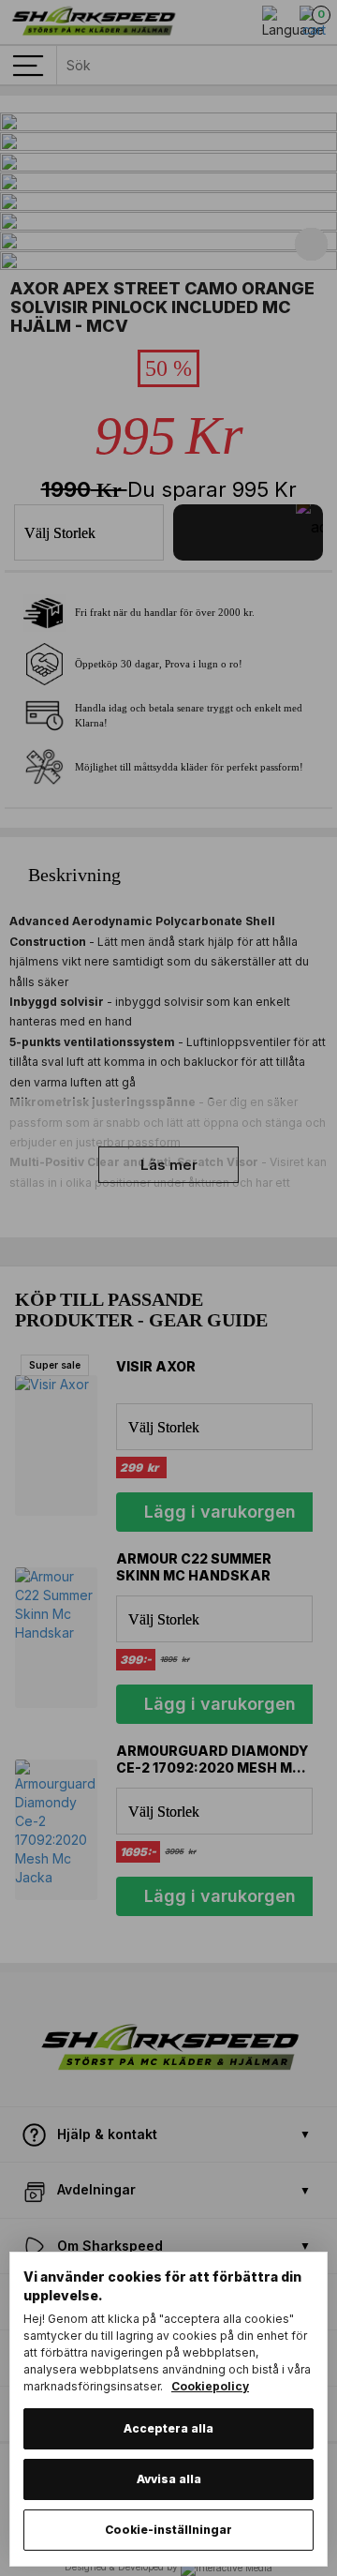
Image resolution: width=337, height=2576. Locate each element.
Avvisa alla (169, 2479)
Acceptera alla (168, 2428)
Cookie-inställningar (168, 2530)
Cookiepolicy (210, 2386)
